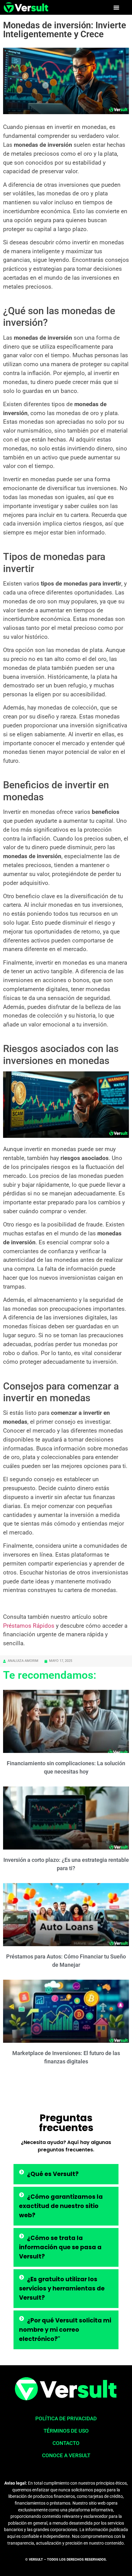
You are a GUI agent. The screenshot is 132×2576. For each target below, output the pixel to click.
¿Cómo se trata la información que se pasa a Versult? (60, 2247)
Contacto (66, 2443)
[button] (116, 7)
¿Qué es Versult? (53, 2174)
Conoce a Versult (66, 2455)
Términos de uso (66, 2431)
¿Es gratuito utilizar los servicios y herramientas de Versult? (62, 2288)
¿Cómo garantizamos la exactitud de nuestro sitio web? (61, 2206)
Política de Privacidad (66, 2418)
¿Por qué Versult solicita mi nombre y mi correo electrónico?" (65, 2330)
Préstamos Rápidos (29, 1626)
